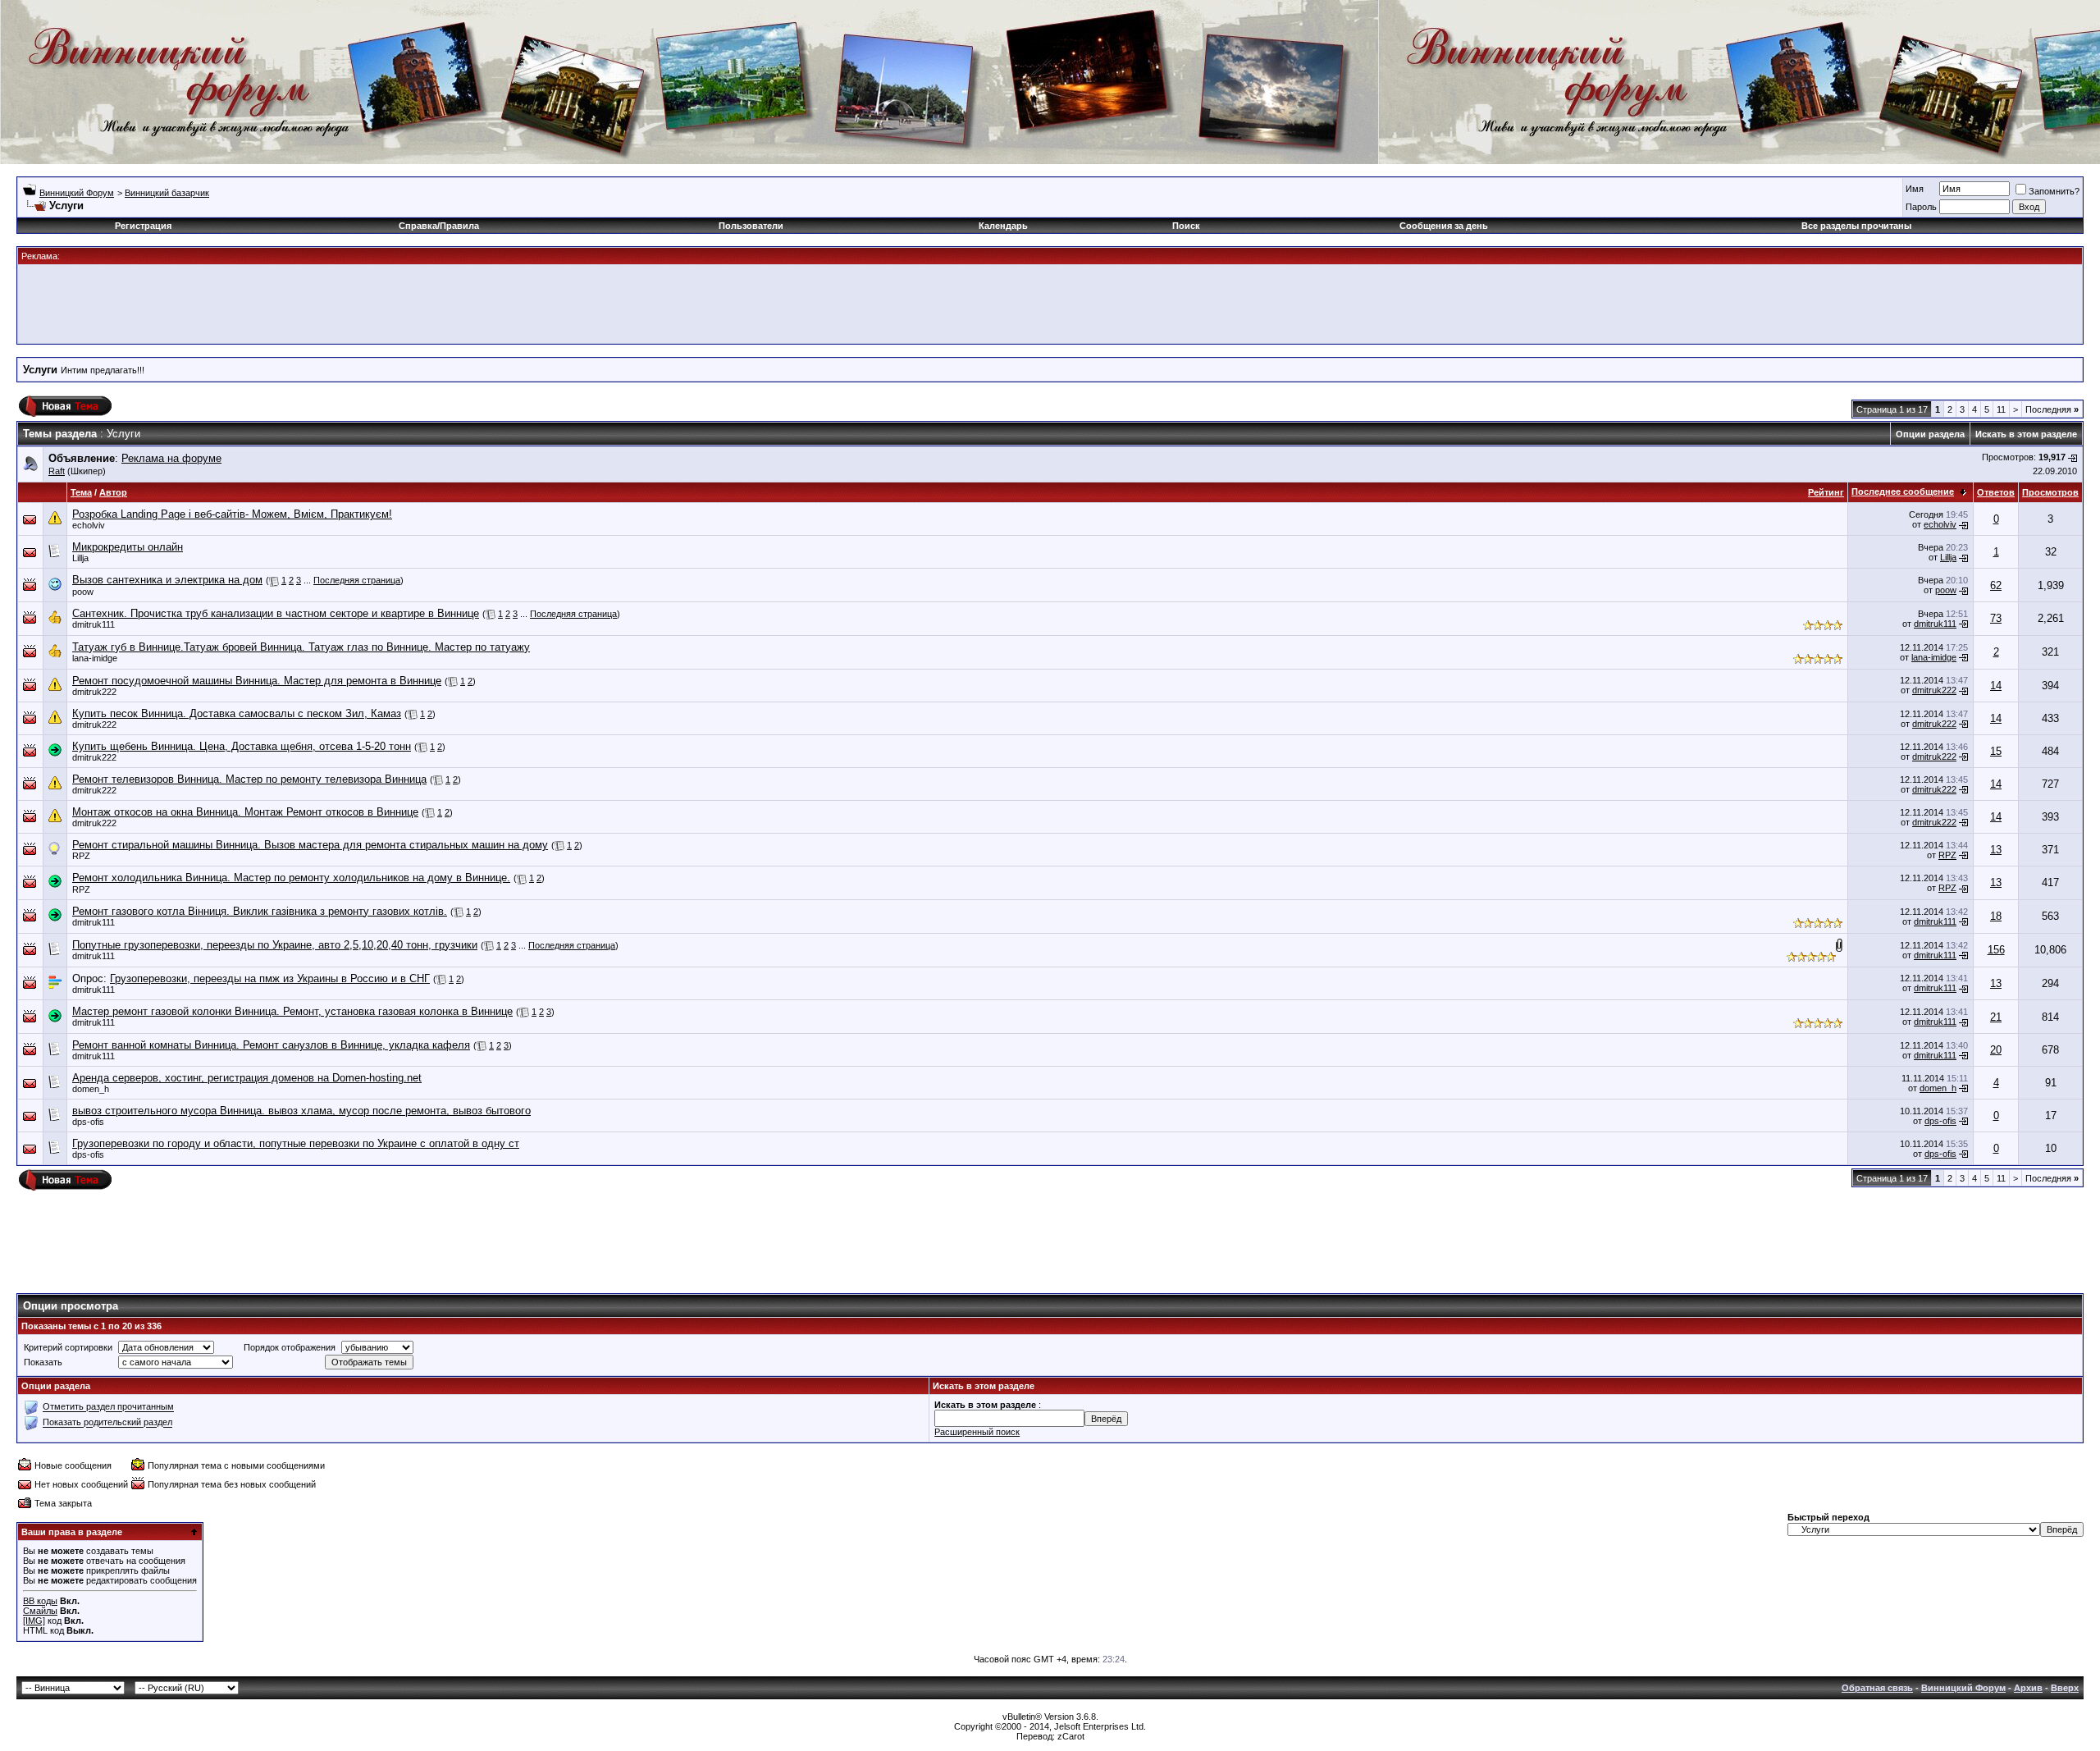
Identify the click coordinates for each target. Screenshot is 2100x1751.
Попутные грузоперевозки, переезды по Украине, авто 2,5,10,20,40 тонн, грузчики (275, 945)
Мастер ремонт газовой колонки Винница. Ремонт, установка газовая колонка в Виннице (292, 1011)
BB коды (40, 1601)
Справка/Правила (439, 226)
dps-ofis (88, 1122)
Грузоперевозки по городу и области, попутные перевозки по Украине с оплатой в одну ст (296, 1143)
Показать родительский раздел (107, 1423)
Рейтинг (1826, 492)
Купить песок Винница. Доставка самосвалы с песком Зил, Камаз (237, 713)
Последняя (2052, 409)
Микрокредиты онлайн (128, 547)
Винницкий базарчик (167, 193)
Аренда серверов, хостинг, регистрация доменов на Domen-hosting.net (247, 1078)
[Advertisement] (1050, 303)
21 (1996, 1017)
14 (1996, 686)
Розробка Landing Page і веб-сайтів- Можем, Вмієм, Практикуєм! (232, 514)
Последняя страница (357, 580)
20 (1996, 1050)
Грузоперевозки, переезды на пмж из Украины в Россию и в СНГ (270, 978)
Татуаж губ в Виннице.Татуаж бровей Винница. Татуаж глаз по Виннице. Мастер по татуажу (301, 647)
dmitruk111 (94, 624)
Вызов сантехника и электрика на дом (167, 580)
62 (1996, 585)
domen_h (91, 1089)
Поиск (1186, 226)
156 (1996, 950)
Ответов (1996, 492)
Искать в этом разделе (2026, 434)
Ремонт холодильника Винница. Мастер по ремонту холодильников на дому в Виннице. (291, 878)
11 (2001, 409)
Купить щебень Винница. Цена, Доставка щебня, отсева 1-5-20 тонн (242, 746)
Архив (2028, 1688)
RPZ (81, 856)
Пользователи (751, 226)
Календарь (1003, 226)
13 (1996, 850)
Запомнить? (2054, 191)
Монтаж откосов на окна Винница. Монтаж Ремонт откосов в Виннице (245, 812)
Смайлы (40, 1611)
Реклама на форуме (171, 458)
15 (1996, 751)
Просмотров (2050, 492)
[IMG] (34, 1621)
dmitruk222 (94, 692)
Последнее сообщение (1903, 491)
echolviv (89, 525)
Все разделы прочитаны (1856, 226)
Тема (81, 492)
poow (83, 592)
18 (1996, 916)
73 (1996, 618)
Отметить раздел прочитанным (108, 1407)
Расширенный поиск (977, 1432)
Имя (1915, 189)
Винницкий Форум (77, 193)
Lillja (80, 558)
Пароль (1921, 207)
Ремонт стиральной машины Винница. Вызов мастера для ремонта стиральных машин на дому (310, 845)
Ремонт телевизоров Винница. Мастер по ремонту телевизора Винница (249, 779)
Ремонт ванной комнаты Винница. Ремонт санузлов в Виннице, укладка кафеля (271, 1045)
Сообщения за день (1444, 226)
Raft (57, 471)
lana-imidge (95, 658)
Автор (113, 492)
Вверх (2065, 1688)
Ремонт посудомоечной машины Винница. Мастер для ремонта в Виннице (257, 681)
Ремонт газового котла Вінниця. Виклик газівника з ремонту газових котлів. (260, 911)
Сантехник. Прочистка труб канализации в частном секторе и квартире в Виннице (276, 613)
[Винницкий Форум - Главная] (170, 72)
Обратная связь (1877, 1688)
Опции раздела (1930, 434)
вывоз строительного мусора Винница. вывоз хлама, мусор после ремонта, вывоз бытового (301, 1111)
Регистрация (143, 226)
